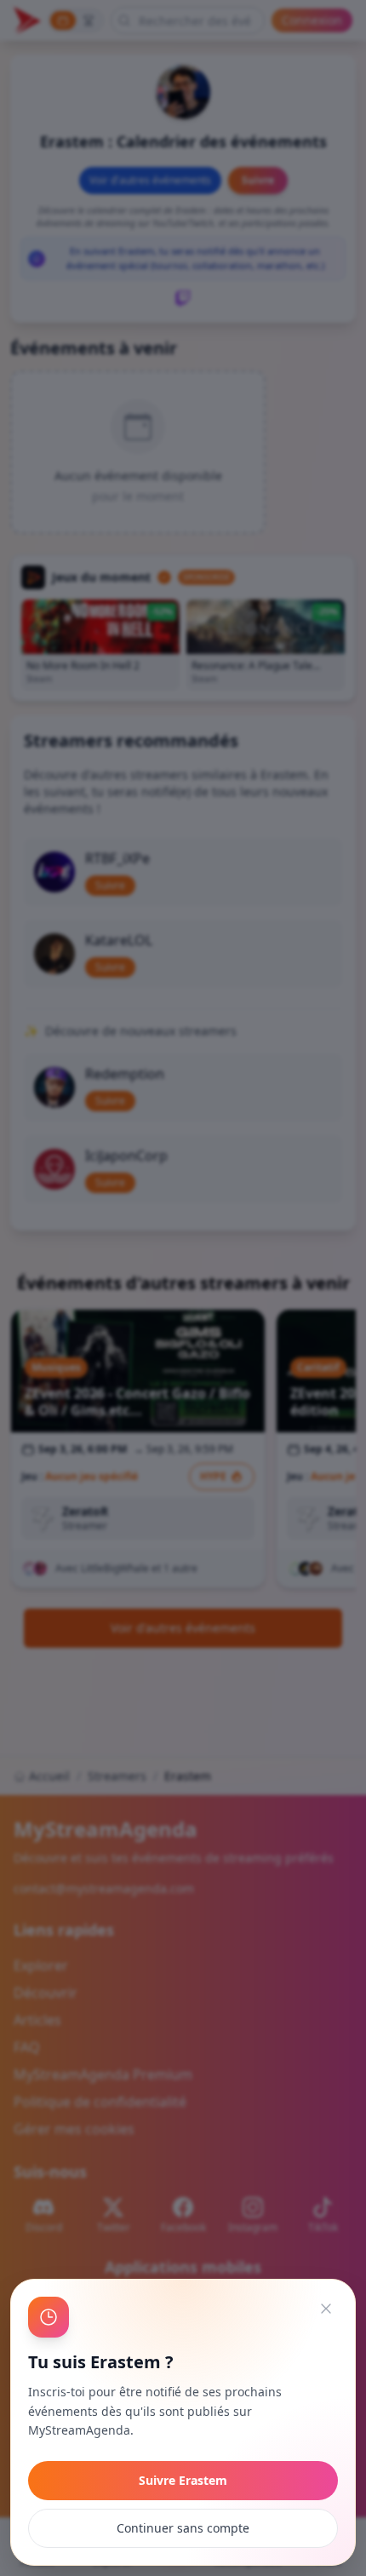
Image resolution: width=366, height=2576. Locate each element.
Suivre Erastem (183, 2480)
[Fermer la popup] (326, 2309)
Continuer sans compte (183, 2528)
